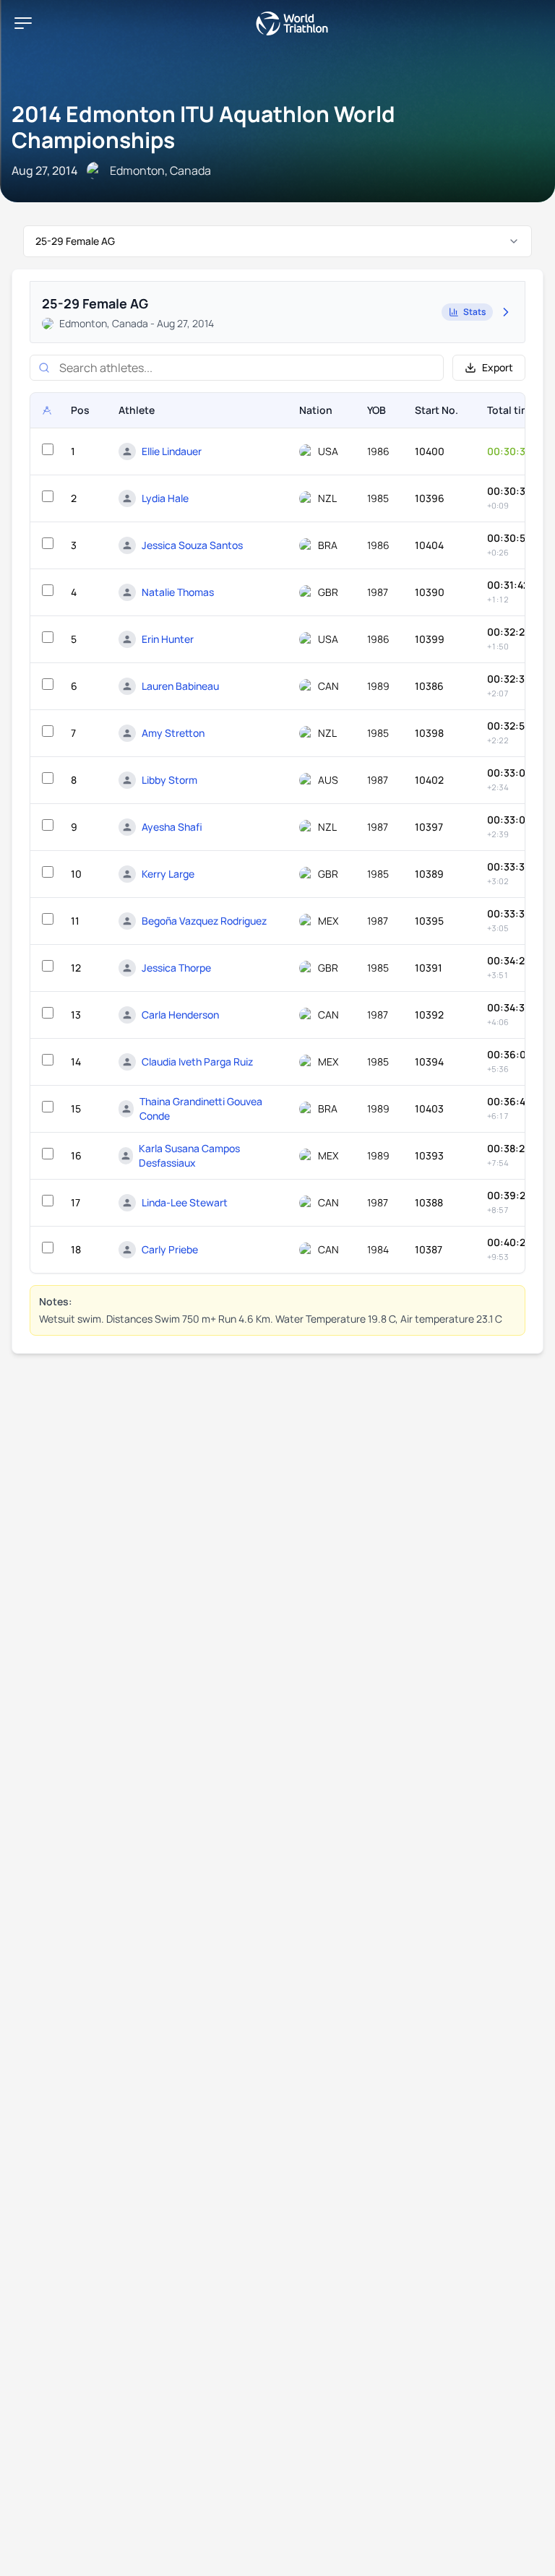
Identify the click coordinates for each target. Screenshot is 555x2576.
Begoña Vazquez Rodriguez (204, 921)
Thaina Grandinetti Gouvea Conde (201, 1108)
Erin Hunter (168, 639)
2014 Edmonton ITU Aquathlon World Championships (203, 127)
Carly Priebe (170, 1249)
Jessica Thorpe (176, 968)
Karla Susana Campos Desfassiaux (189, 1155)
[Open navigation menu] (23, 23)
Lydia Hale (165, 498)
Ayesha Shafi (172, 827)
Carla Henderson (180, 1015)
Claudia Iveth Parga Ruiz (197, 1062)
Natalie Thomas (178, 592)
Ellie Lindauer (172, 451)
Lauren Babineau (180, 686)
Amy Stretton (173, 733)
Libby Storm (169, 780)
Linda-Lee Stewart (185, 1202)
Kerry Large (168, 874)
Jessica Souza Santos (192, 545)
